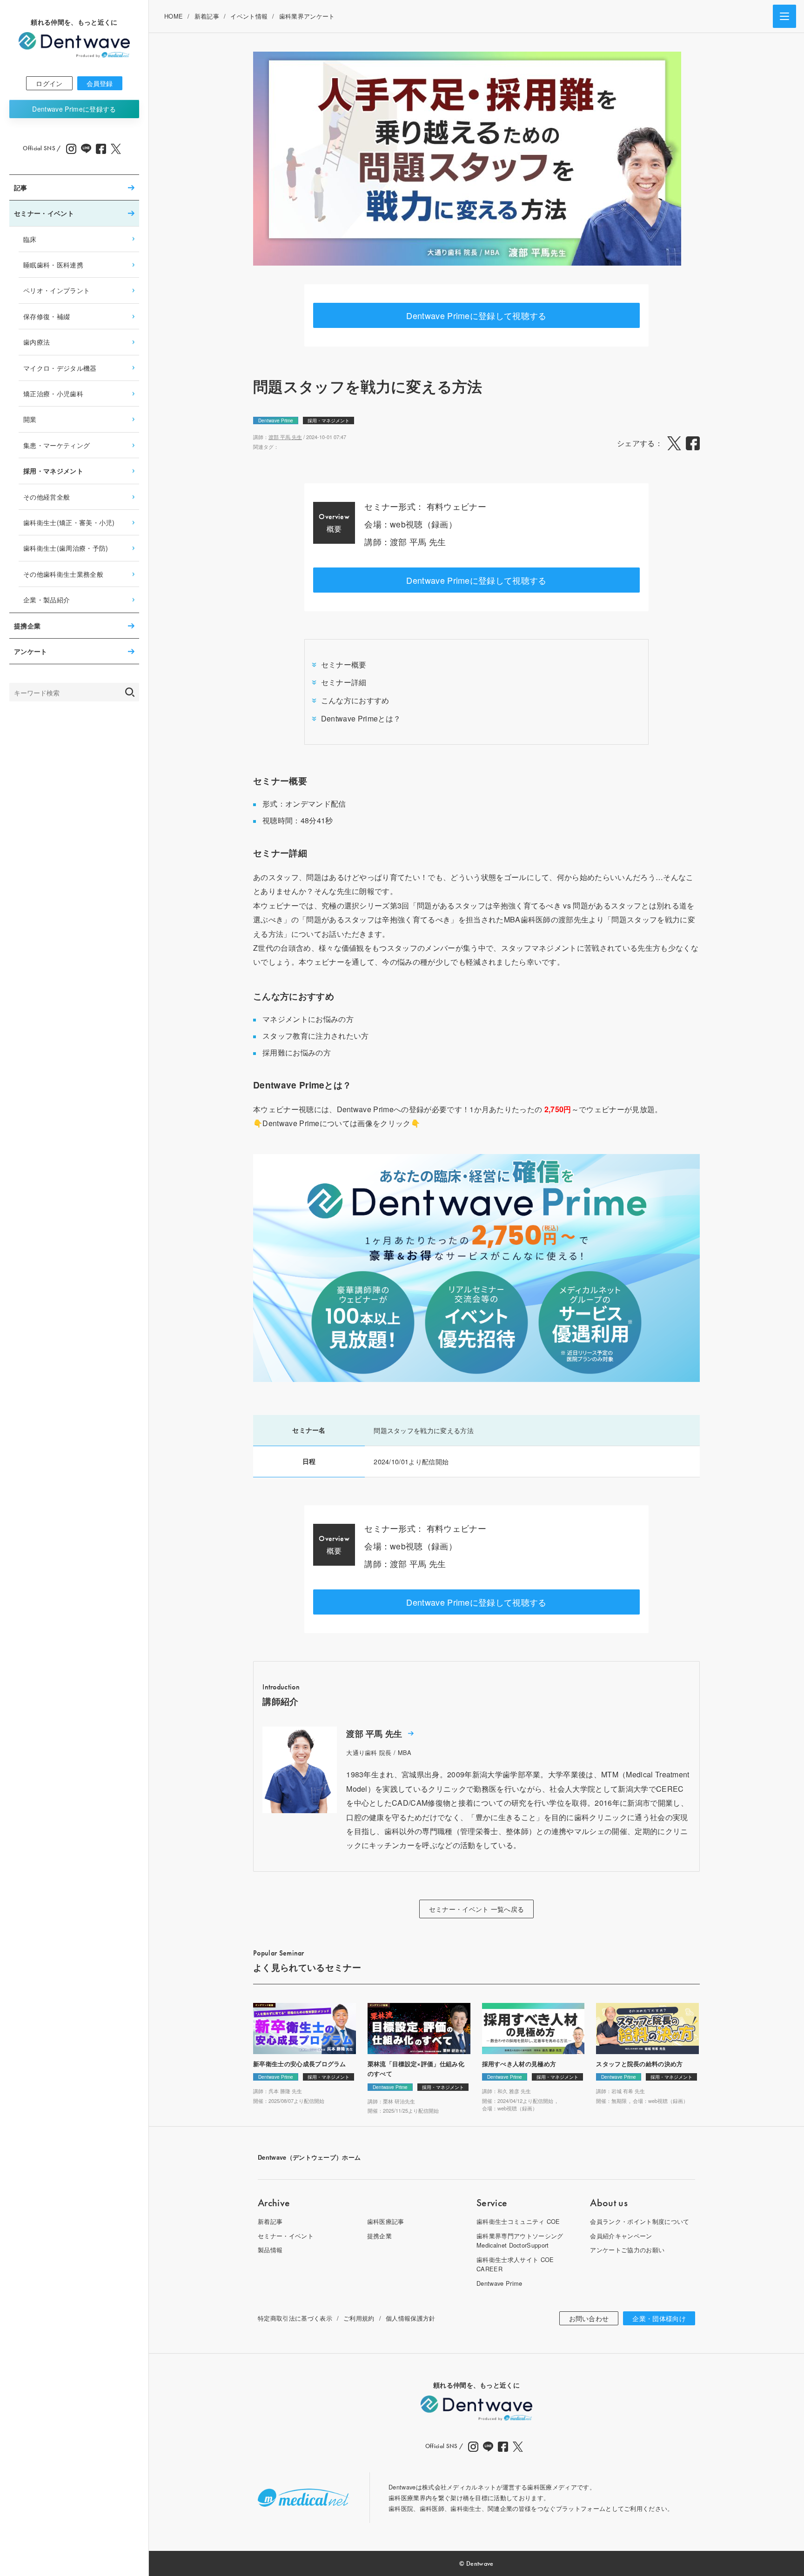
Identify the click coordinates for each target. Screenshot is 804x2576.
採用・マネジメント (53, 471)
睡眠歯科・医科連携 (53, 264)
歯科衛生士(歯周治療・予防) (66, 548)
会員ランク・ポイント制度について (640, 2221)
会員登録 (100, 83)
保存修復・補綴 (47, 316)
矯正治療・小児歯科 (53, 393)
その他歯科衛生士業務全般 (63, 574)
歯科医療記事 (386, 2221)
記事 (21, 187)
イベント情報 (249, 16)
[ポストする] (674, 443)
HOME (174, 16)
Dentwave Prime (74, 109)
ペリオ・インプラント (57, 290)
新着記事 (207, 16)
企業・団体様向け (659, 2318)
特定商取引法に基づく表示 (295, 2318)
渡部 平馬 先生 (285, 437)
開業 (30, 419)
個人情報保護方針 (411, 2318)
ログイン (49, 83)
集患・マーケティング (57, 445)
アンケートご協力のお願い (627, 2250)
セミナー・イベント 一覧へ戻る (477, 1909)
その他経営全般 (47, 497)
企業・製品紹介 (47, 599)
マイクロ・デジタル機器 (60, 368)
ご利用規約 (359, 2318)
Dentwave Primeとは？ (361, 718)
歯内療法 (37, 342)
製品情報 (270, 2250)
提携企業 (27, 626)
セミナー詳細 (344, 682)
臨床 (30, 239)
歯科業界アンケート (307, 16)
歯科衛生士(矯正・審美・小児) (69, 522)
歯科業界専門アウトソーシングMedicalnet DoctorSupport (520, 2240)
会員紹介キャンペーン (621, 2236)
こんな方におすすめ (355, 700)
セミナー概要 (344, 664)
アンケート (31, 651)
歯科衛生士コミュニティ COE (518, 2221)
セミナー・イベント (44, 213)
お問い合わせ (589, 2318)
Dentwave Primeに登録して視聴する (476, 315)
